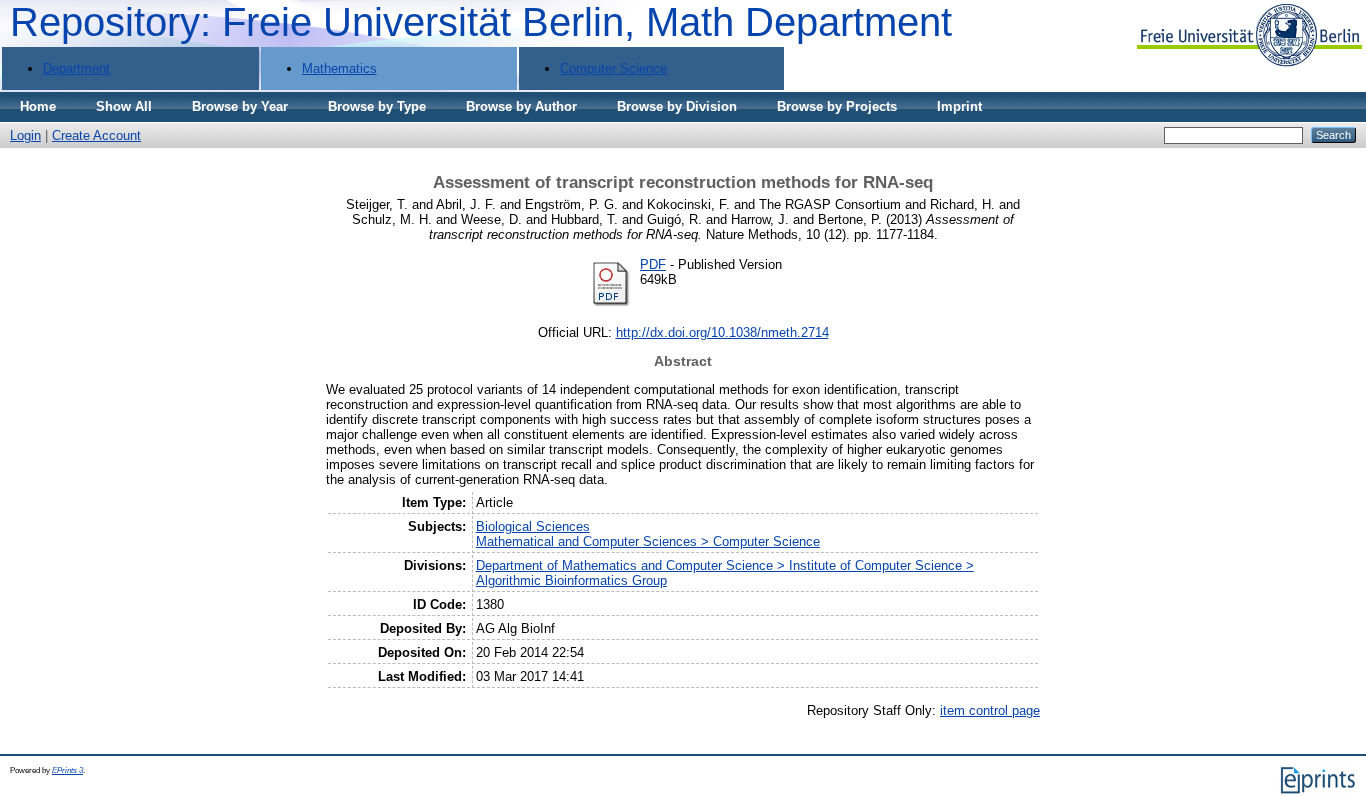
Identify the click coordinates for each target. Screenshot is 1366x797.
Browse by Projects (837, 106)
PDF (653, 264)
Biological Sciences (533, 526)
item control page (990, 710)
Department (76, 68)
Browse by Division (677, 106)
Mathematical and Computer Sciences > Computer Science (648, 541)
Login (25, 135)
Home (38, 106)
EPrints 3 (67, 770)
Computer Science (613, 68)
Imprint (959, 106)
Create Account (96, 135)
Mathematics (339, 68)
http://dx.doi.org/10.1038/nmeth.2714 (722, 332)
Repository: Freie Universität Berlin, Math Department (481, 22)
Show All (124, 106)
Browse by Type (377, 106)
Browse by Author (521, 106)
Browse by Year (240, 106)
